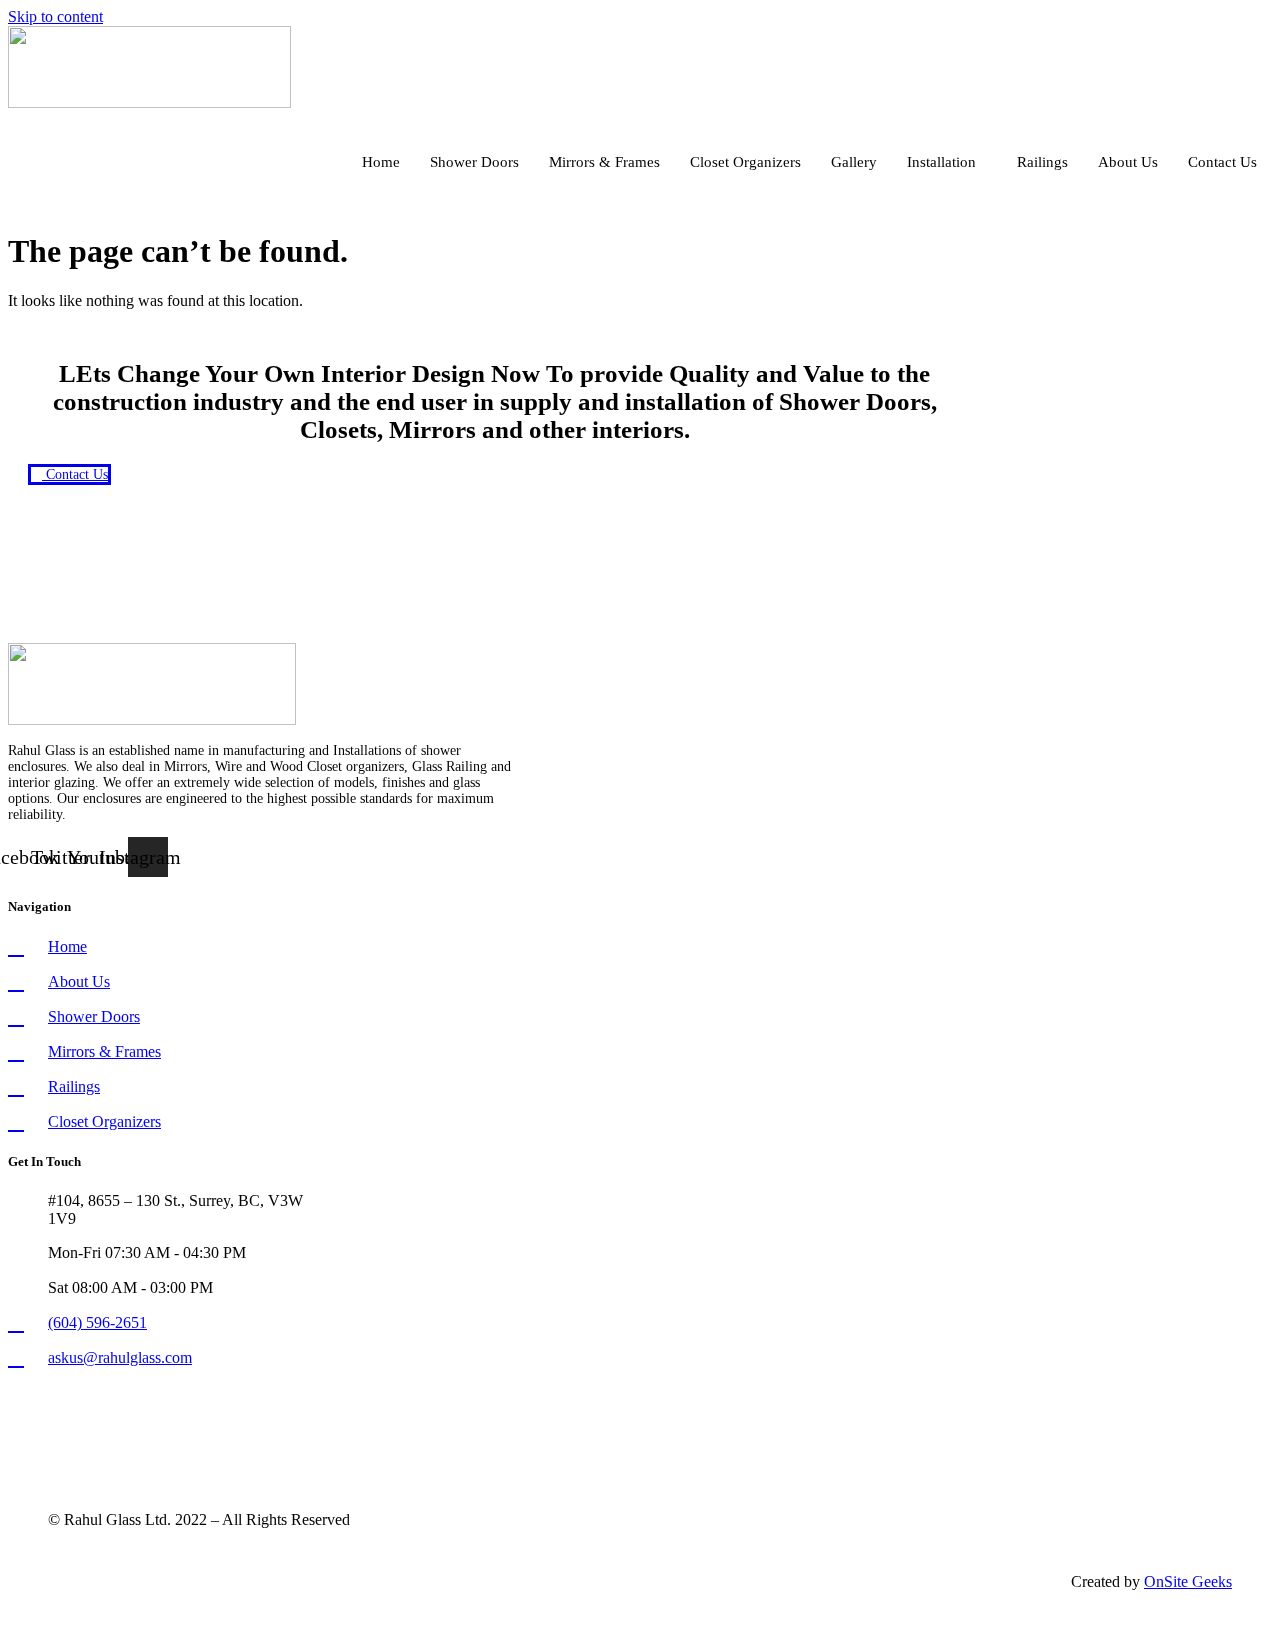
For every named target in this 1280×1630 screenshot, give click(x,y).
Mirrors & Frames (604, 162)
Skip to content (55, 16)
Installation (941, 162)
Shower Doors (474, 162)
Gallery (854, 162)
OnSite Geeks (1188, 1581)
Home (381, 162)
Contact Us (1222, 162)
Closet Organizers (745, 162)
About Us (1128, 162)
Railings (1042, 162)
